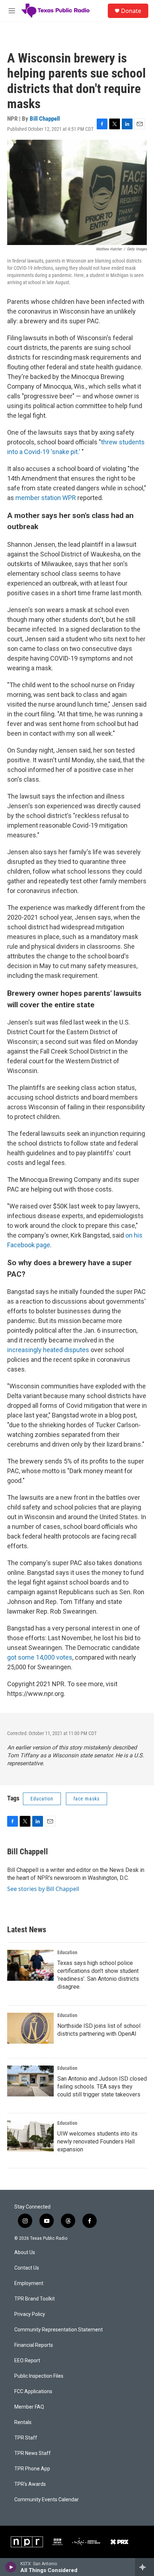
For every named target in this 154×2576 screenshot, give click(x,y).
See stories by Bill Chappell (43, 1889)
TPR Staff (26, 2438)
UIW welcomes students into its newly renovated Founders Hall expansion (97, 2142)
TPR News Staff (33, 2453)
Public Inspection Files (39, 2376)
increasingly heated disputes (48, 1350)
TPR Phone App (32, 2469)
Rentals (23, 2422)
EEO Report (27, 2361)
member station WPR (46, 498)
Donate (131, 11)
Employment (29, 2283)
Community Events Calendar (47, 2500)
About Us (25, 2253)
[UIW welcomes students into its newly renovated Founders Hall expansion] (30, 2136)
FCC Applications (33, 2392)
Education (42, 1799)
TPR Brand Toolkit (35, 2299)
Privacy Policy (30, 2314)
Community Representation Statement (59, 2330)
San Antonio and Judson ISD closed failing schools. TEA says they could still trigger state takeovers (102, 2087)
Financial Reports (34, 2345)
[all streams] (145, 2567)
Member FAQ (29, 2407)
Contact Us (27, 2268)
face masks (86, 1799)
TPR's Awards (30, 2484)
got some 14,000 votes (40, 1657)
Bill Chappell (45, 119)
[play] (11, 2567)
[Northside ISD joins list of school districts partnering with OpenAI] (30, 2028)
